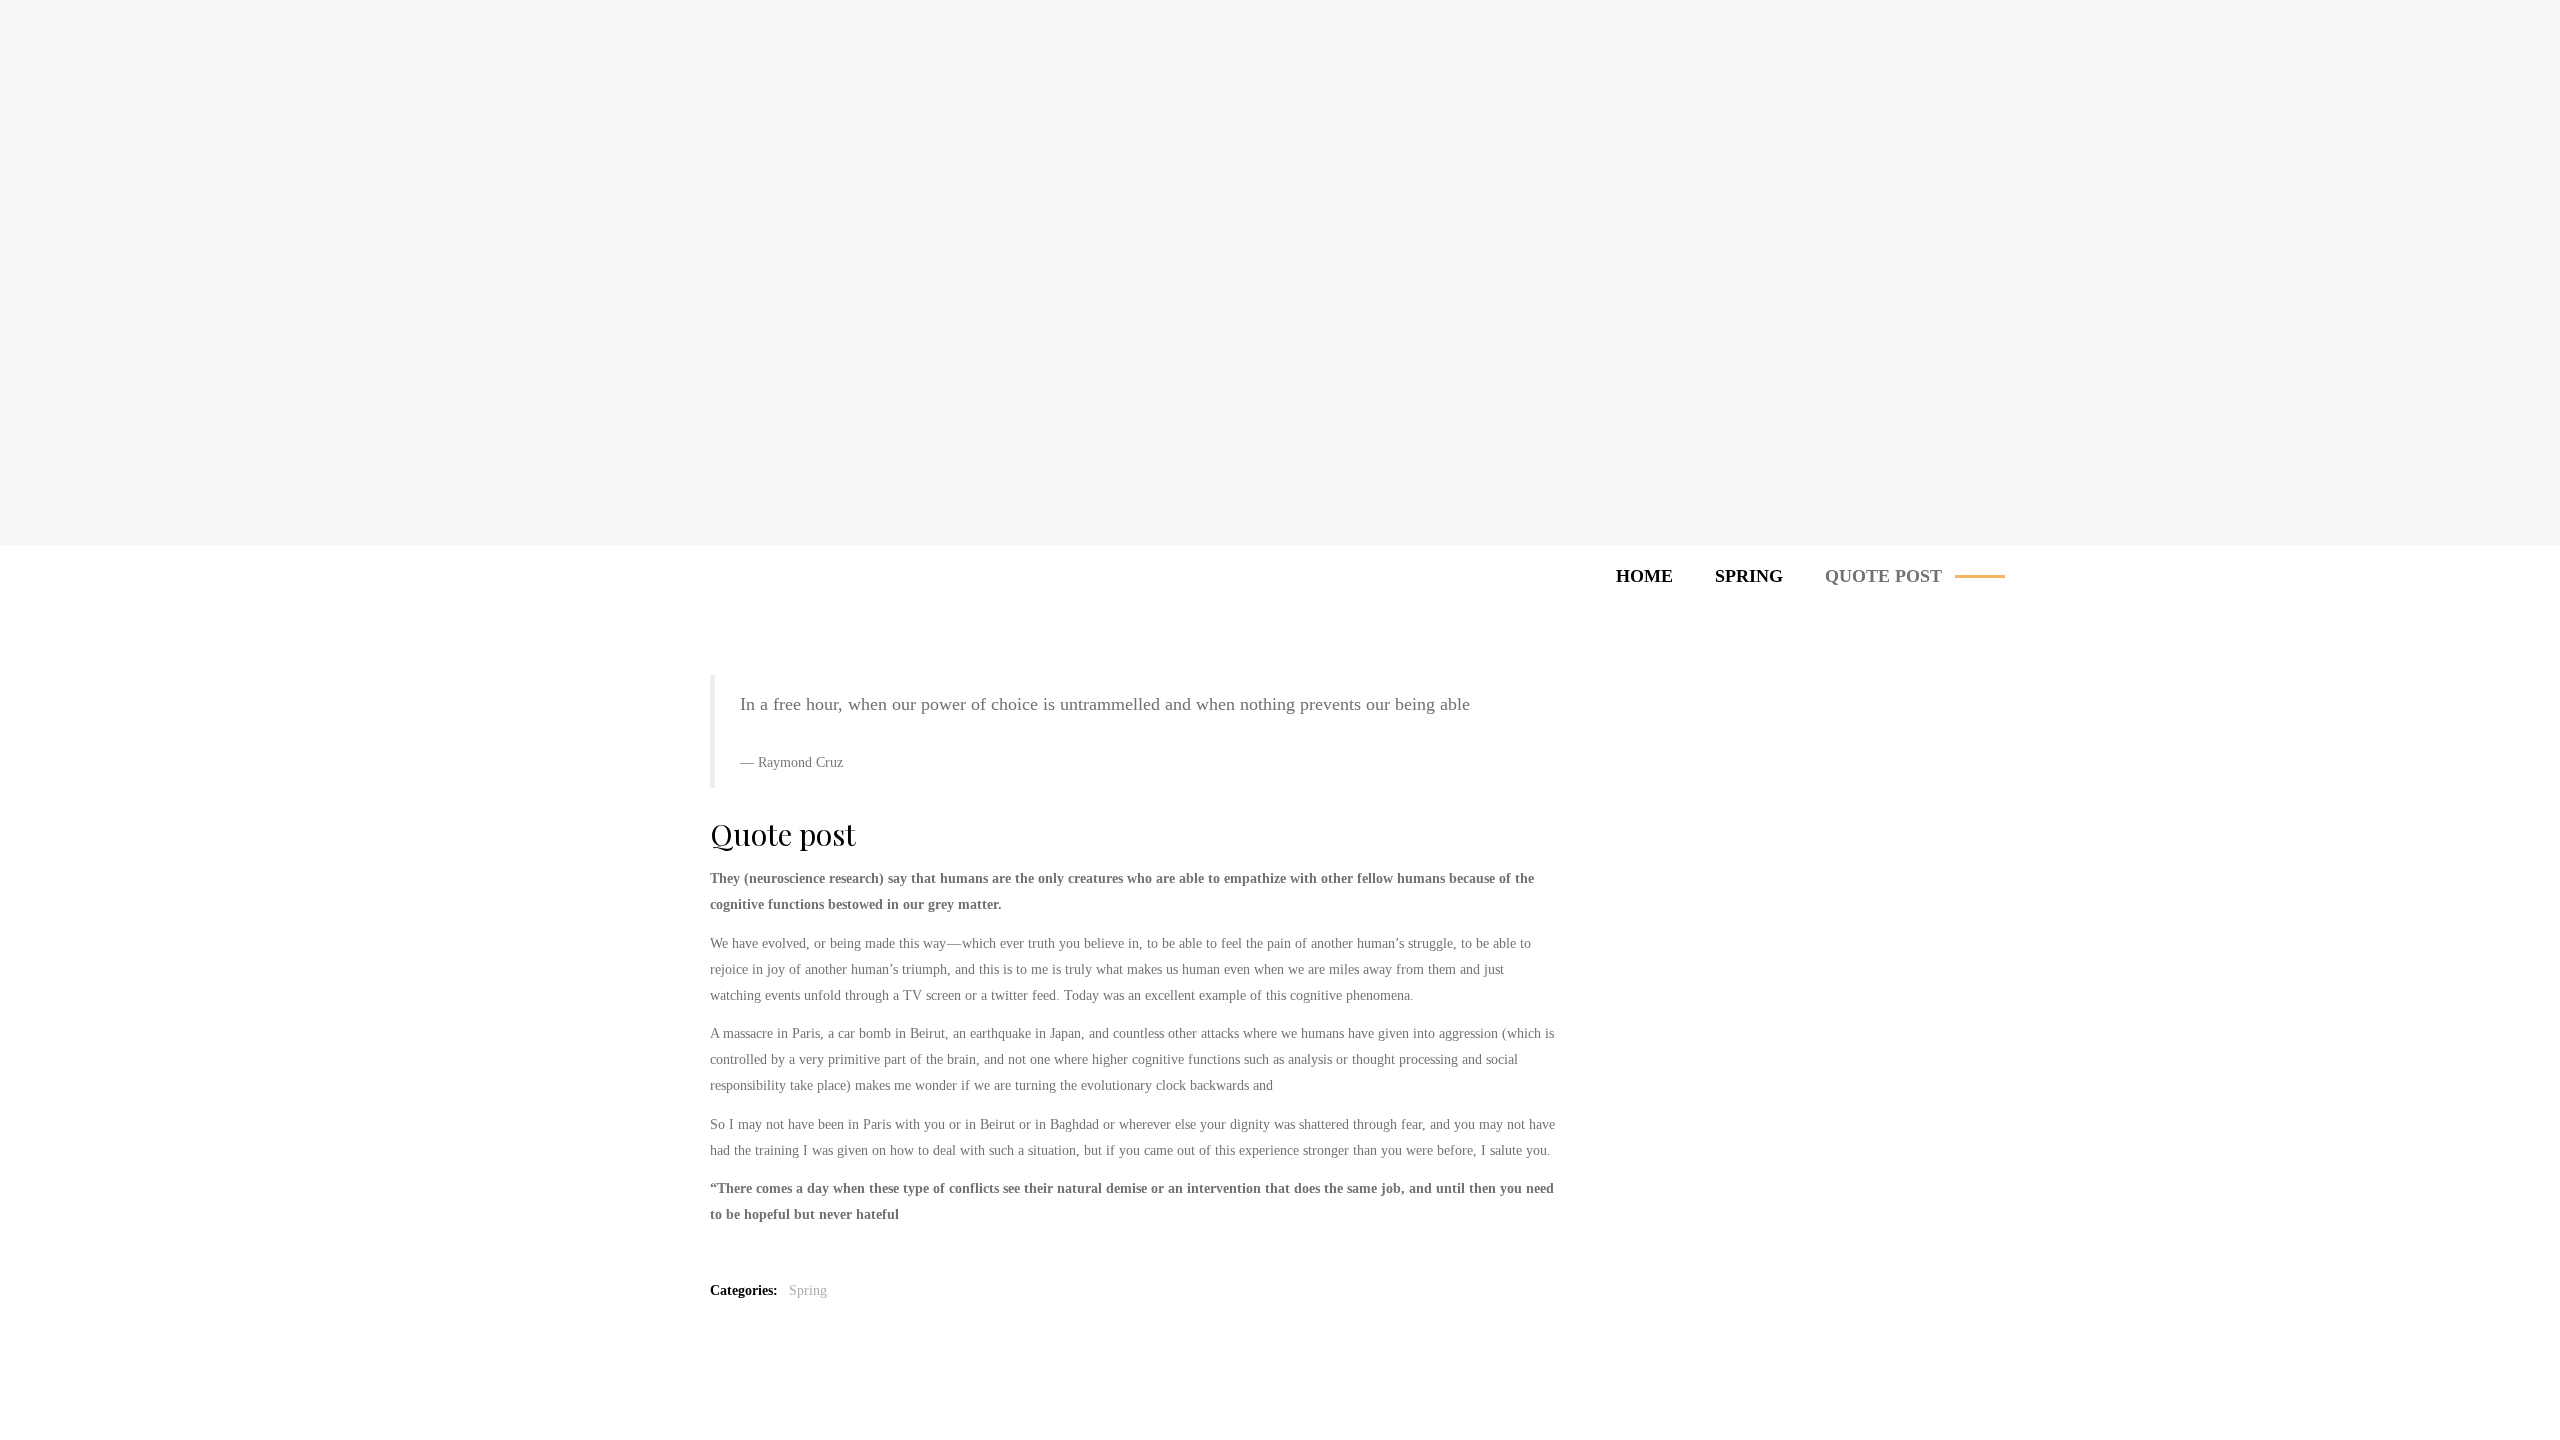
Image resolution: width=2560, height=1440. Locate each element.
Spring (808, 1290)
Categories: (748, 1290)
